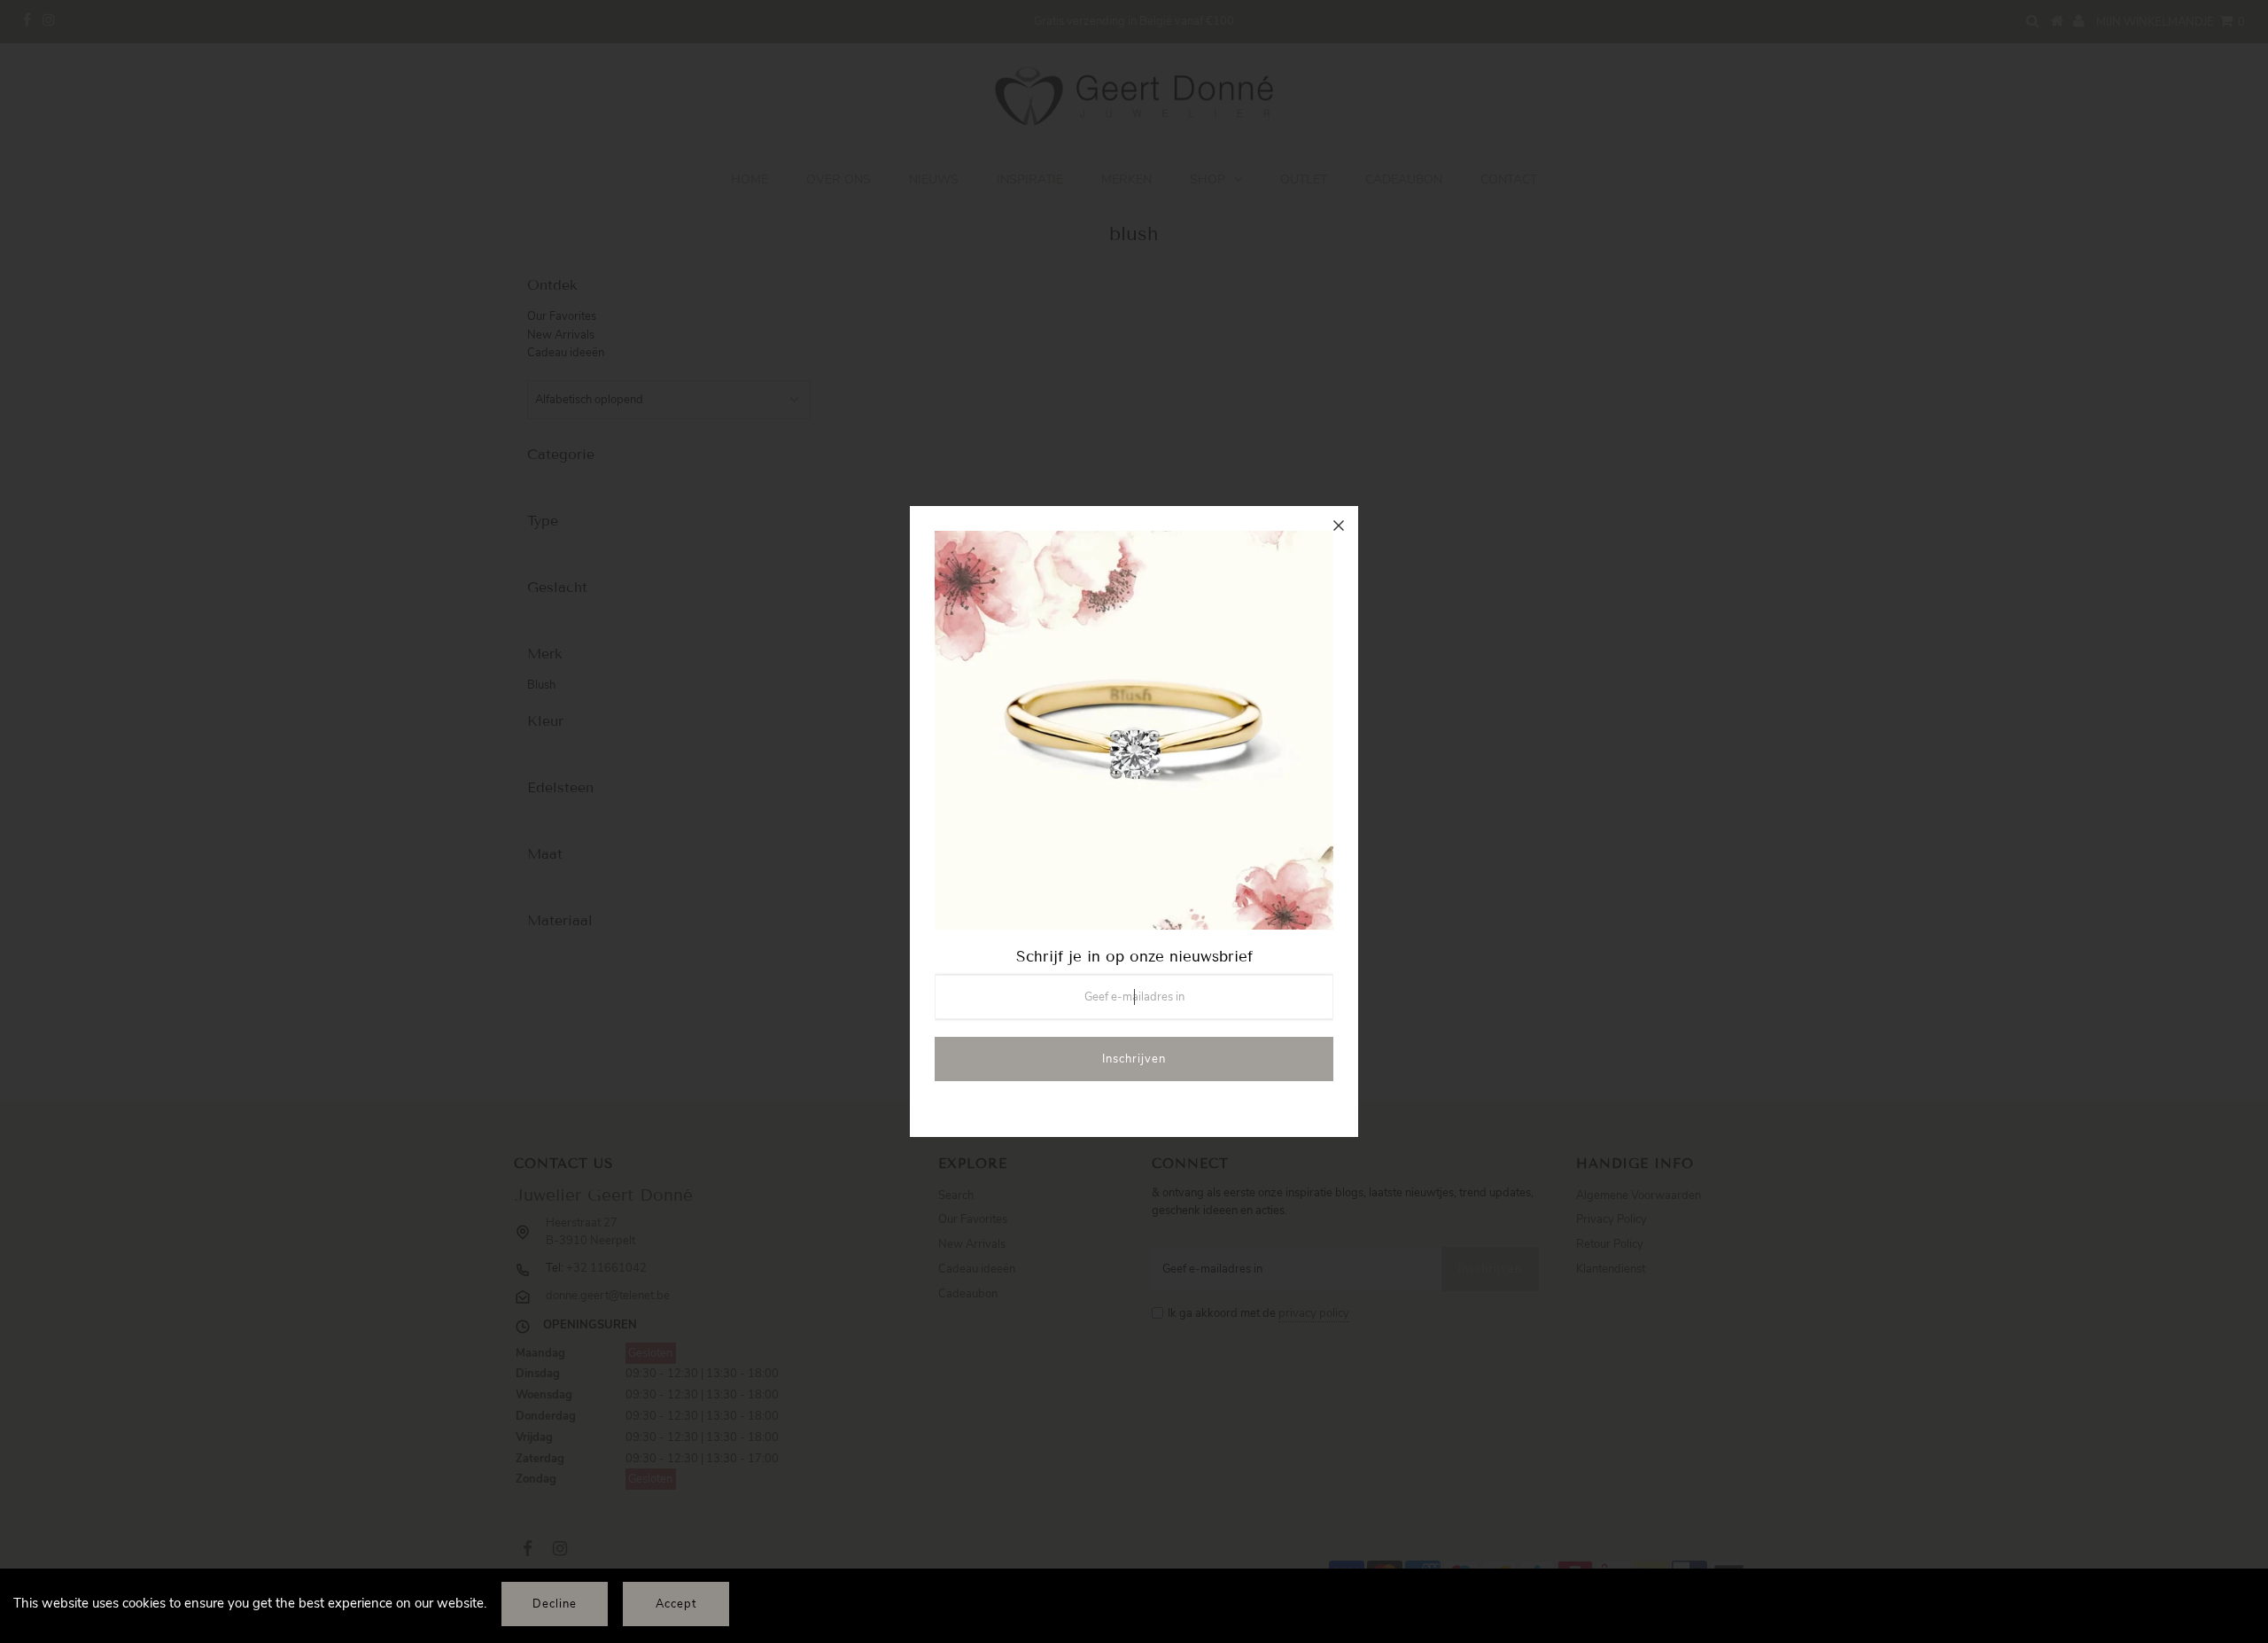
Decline (555, 1604)
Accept (676, 1604)
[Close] (1339, 526)
